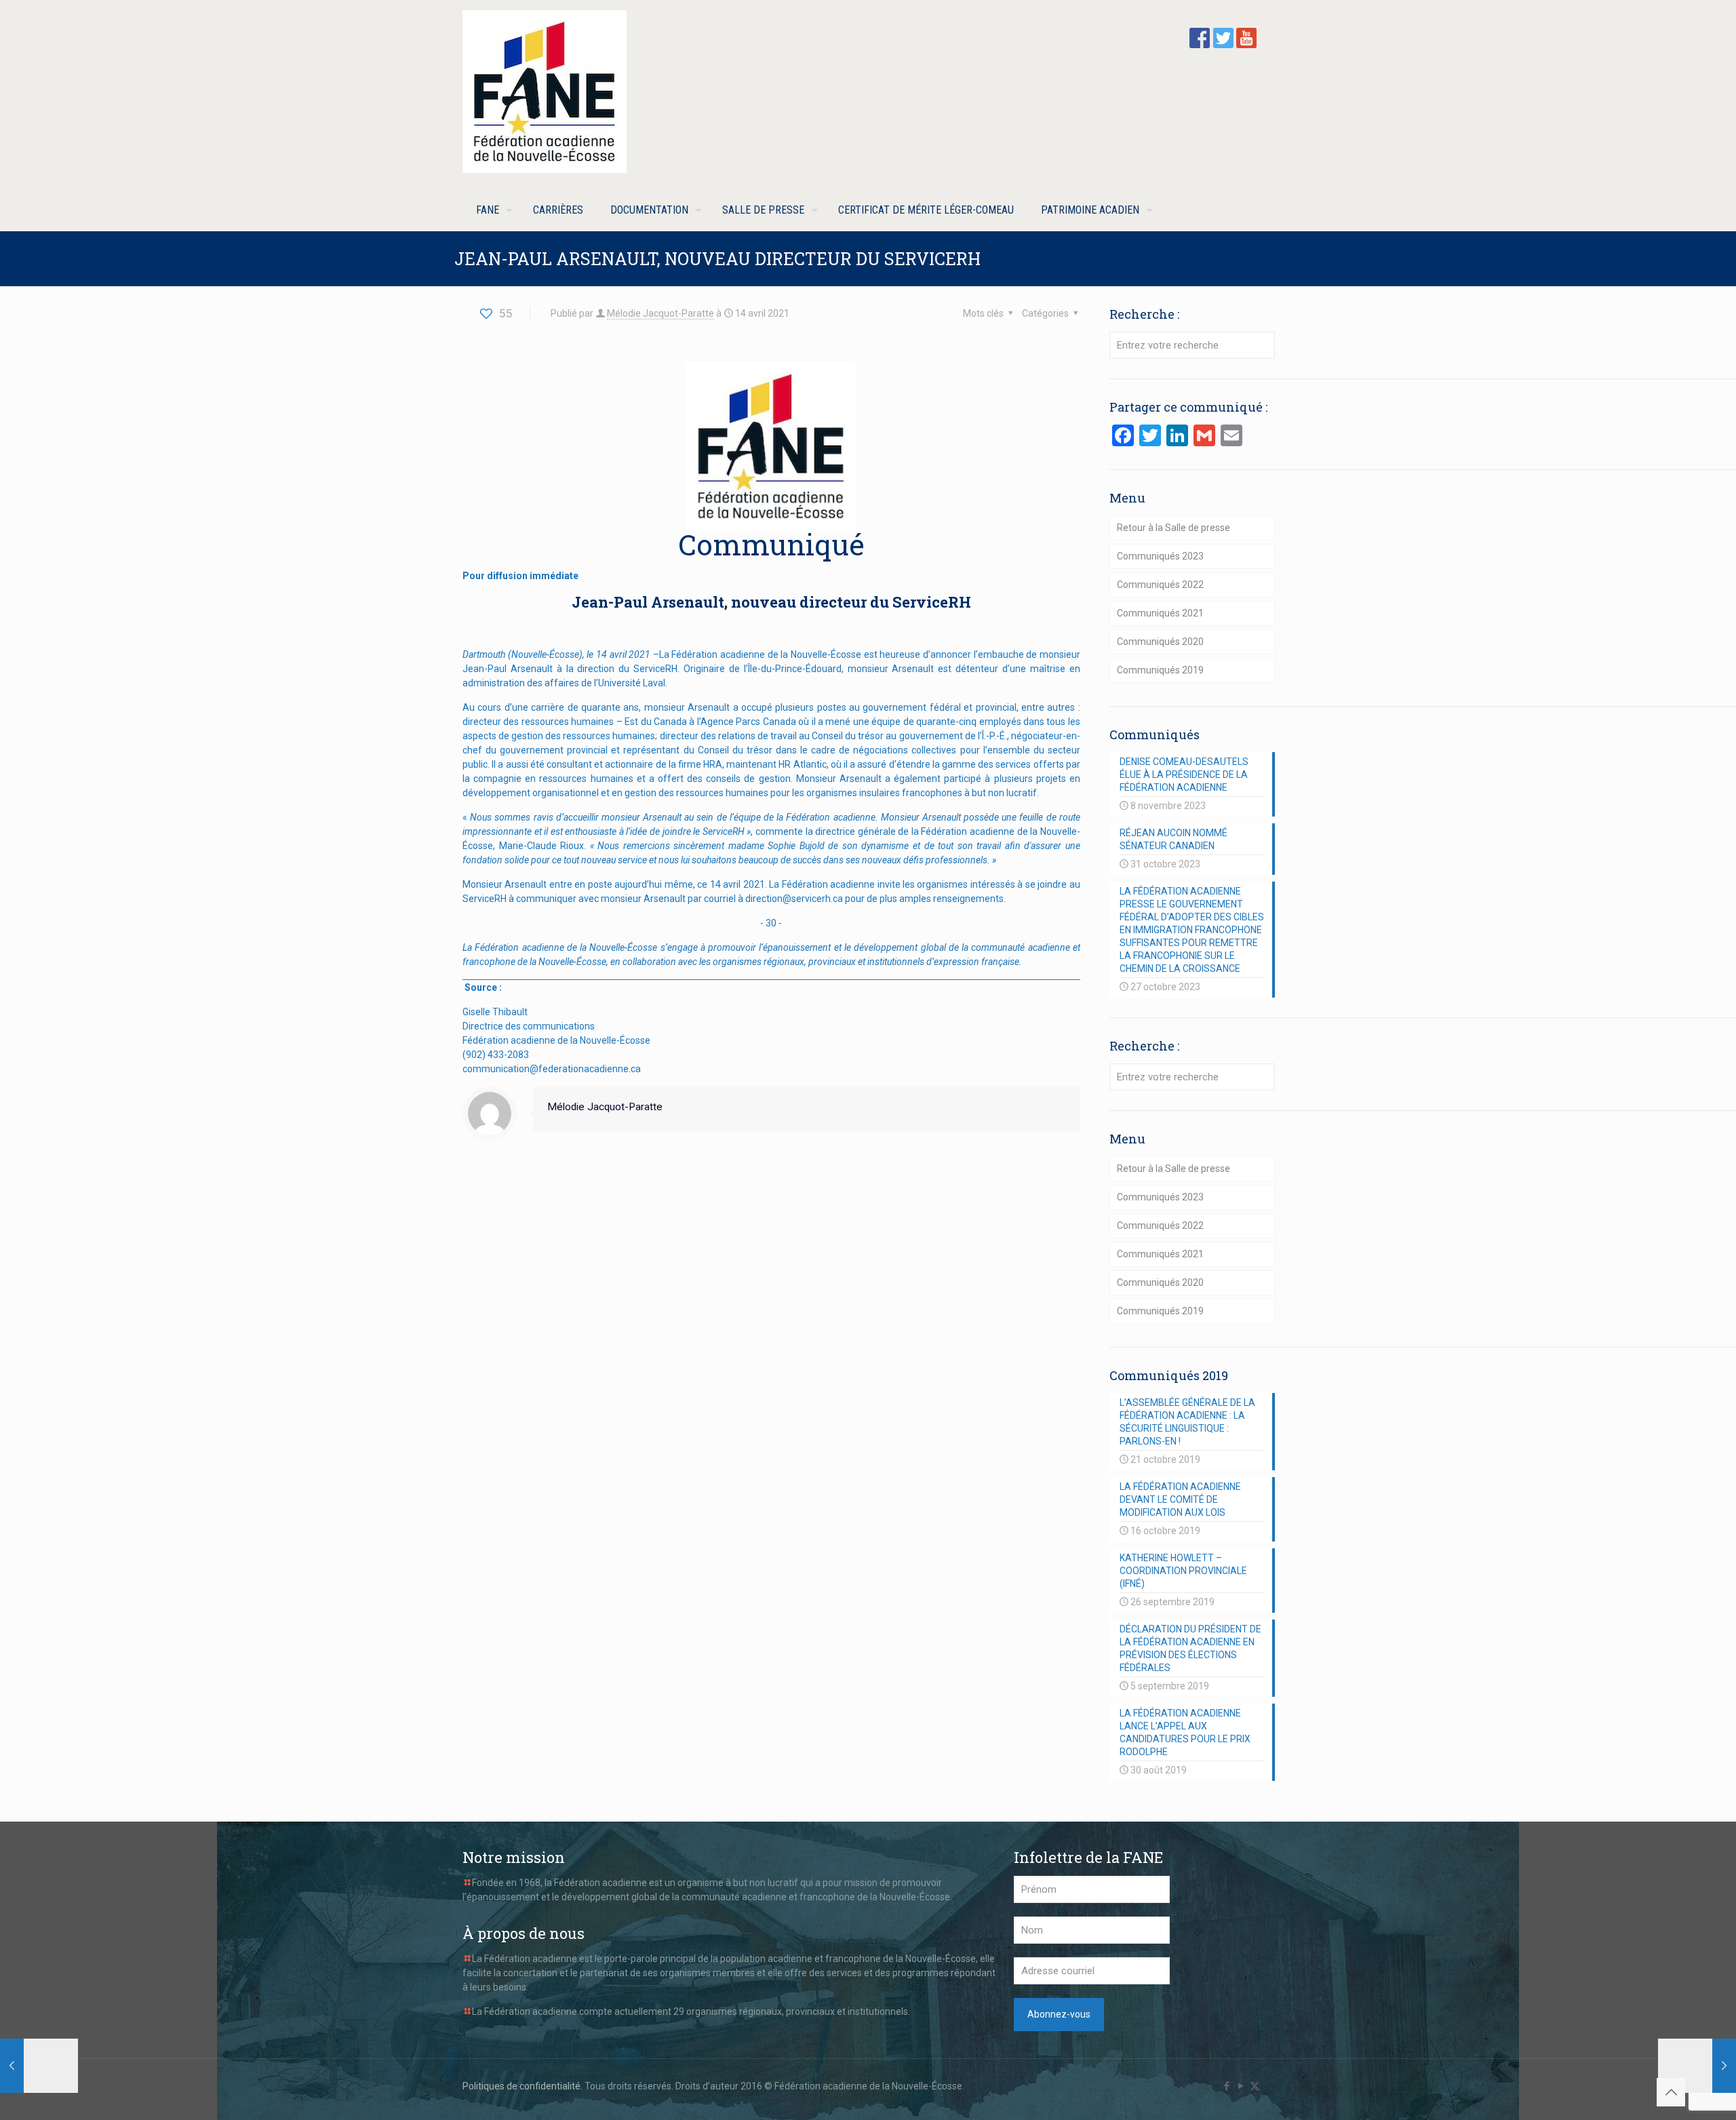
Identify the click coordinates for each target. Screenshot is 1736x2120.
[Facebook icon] (1226, 2086)
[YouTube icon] (1241, 2086)
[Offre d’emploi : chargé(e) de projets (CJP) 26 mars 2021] (39, 2066)
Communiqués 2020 (1160, 642)
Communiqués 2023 (1160, 556)
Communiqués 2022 (1160, 585)
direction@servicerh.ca (794, 899)
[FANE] (545, 92)
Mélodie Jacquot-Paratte (660, 313)
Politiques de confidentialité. (522, 2086)
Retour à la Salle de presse (1173, 528)
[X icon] (1255, 2086)
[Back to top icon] (1671, 2092)
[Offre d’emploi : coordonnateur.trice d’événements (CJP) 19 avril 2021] (1697, 2066)
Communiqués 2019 (1160, 670)
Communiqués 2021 (1160, 613)
